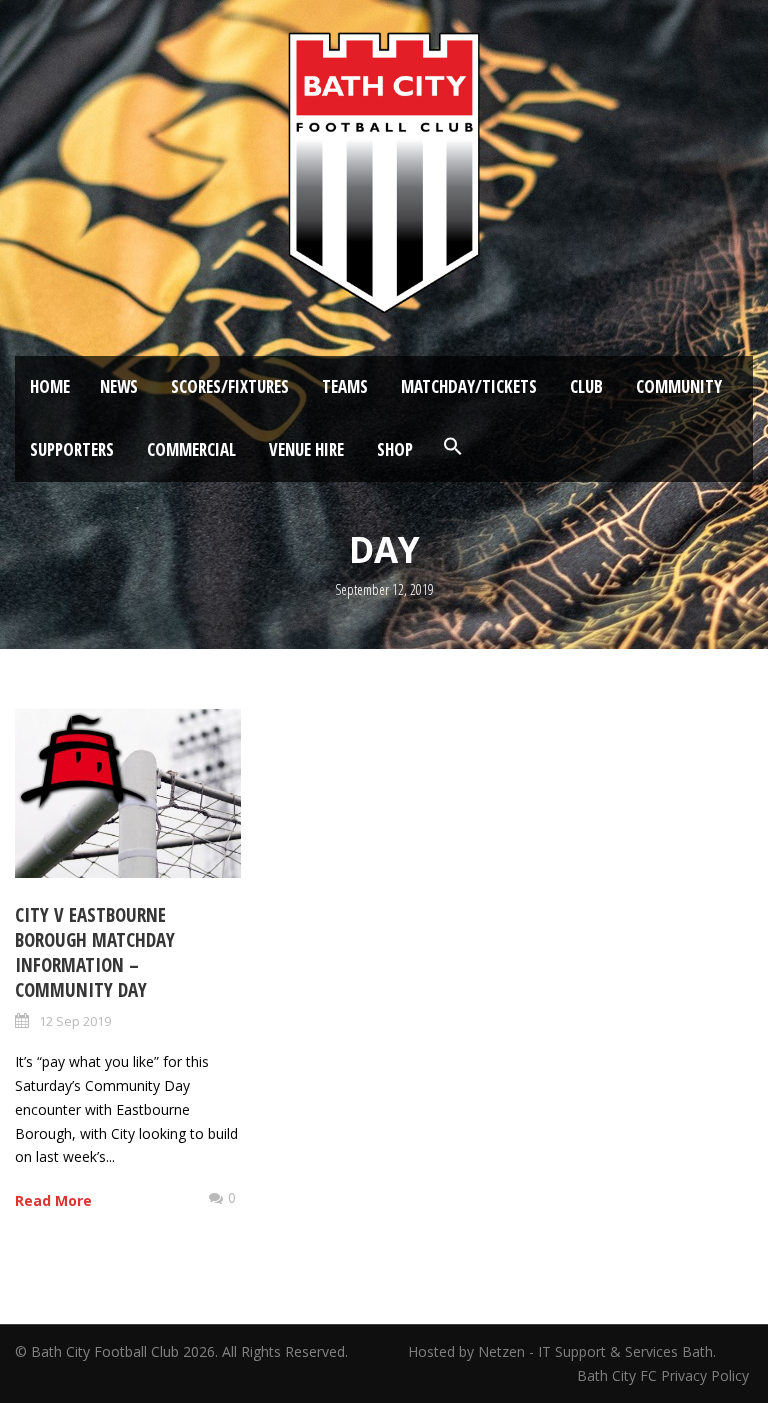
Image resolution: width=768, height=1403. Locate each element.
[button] (453, 447)
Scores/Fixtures (230, 386)
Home (50, 386)
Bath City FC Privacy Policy (665, 1375)
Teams (345, 386)
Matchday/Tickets (469, 386)
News (119, 386)
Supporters (72, 449)
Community (679, 386)
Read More (53, 1200)
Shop (395, 449)
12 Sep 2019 (75, 1021)
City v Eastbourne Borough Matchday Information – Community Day (95, 952)
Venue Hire (306, 449)
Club (586, 386)
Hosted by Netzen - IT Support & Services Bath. (562, 1351)
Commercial (191, 449)
